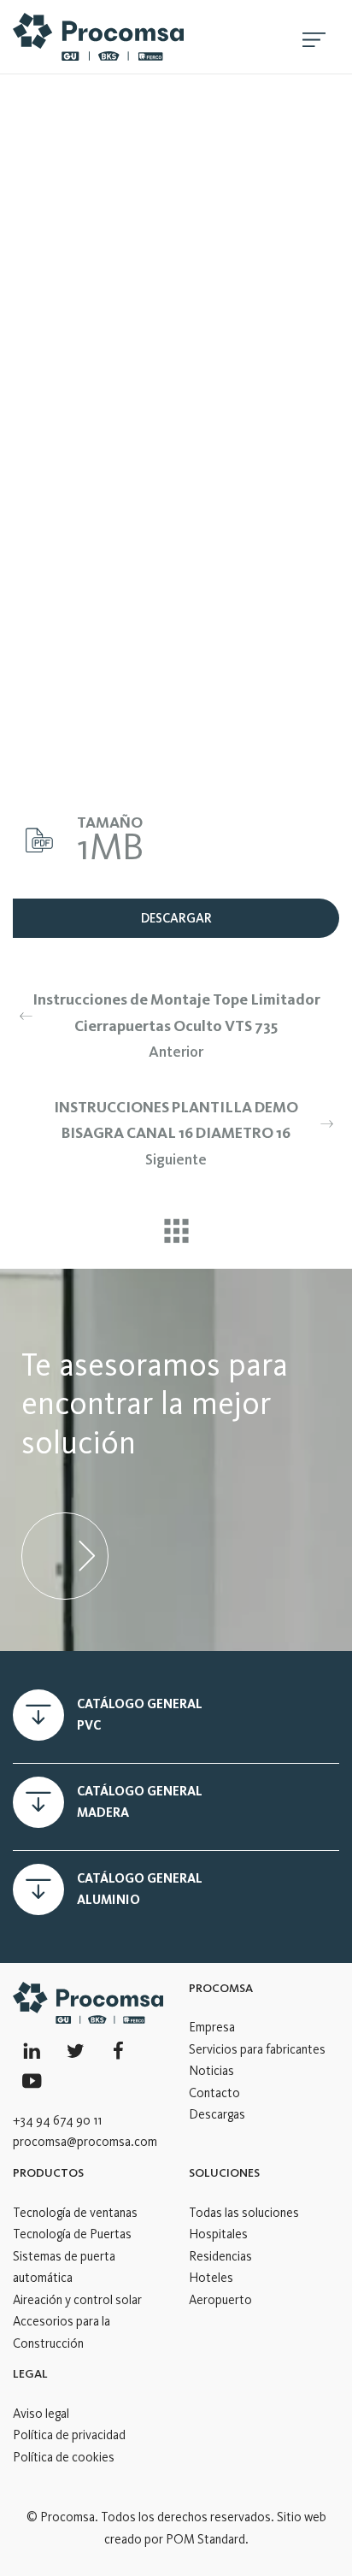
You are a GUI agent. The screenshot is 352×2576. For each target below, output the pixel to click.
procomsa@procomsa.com (85, 2142)
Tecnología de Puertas (72, 2234)
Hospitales (218, 2234)
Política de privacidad (69, 2435)
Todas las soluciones (244, 2213)
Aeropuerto (220, 2300)
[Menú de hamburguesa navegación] (314, 37)
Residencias (220, 2256)
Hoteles (211, 2278)
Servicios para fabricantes (257, 2049)
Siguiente (176, 1133)
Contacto (214, 2093)
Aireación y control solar (77, 2300)
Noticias (211, 2071)
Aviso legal (41, 2414)
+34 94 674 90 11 (57, 2120)
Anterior (176, 1026)
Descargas (217, 2114)
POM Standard (205, 2539)
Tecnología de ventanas (75, 2213)
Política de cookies (64, 2457)
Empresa (212, 2027)
